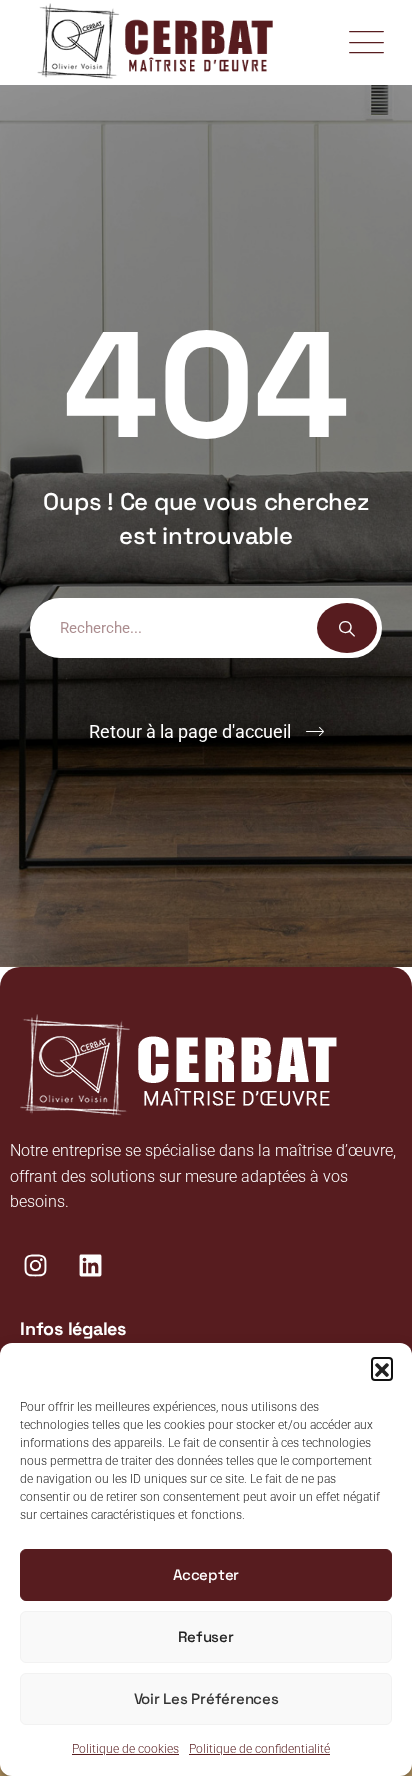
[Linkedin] (90, 1265)
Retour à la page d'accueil (190, 731)
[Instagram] (35, 1265)
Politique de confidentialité (259, 1749)
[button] (382, 1368)
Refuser (205, 1636)
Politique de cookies (125, 1749)
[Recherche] (347, 628)
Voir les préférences (206, 1698)
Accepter (206, 1574)
